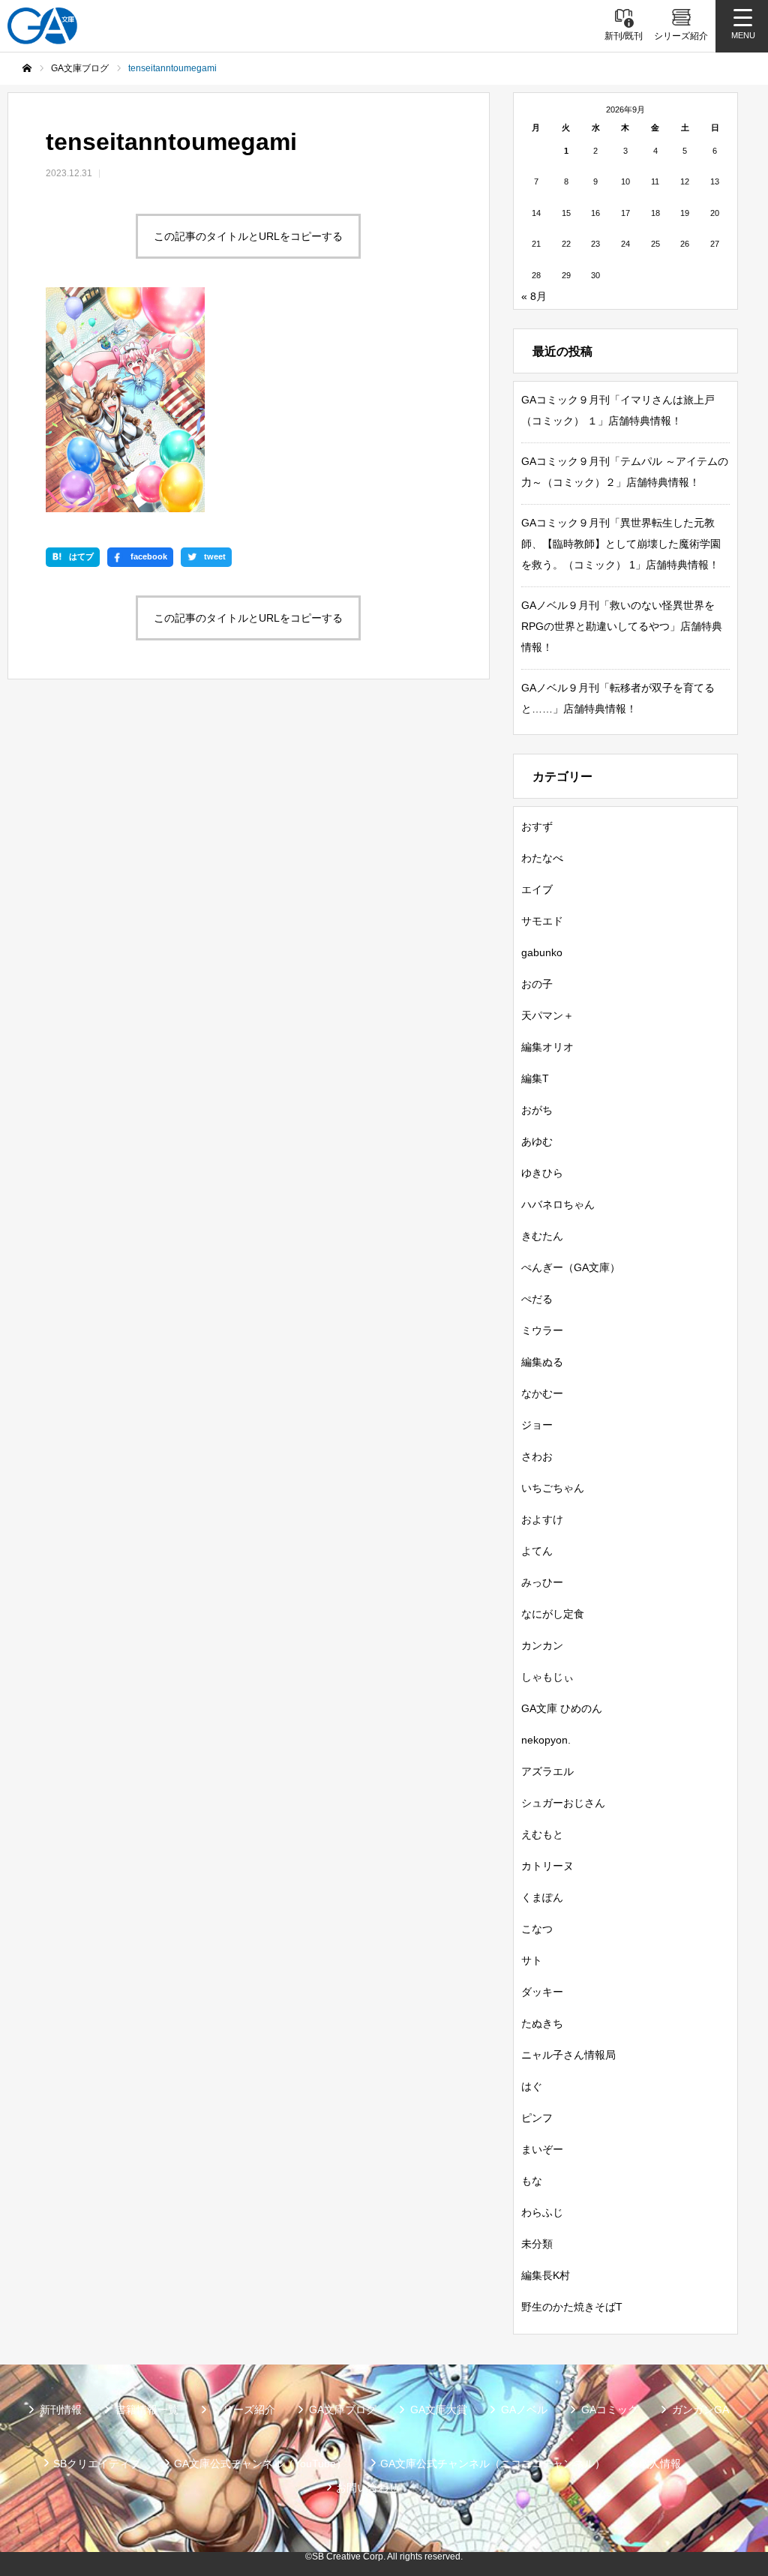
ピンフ (537, 2118)
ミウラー (542, 1330)
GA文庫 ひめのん (562, 1708)
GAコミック (610, 2410)
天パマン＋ (547, 1015)
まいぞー (542, 2149)
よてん (537, 1551)
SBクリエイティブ (97, 2464)
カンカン (542, 1645)
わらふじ (542, 2212)
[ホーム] (27, 68)
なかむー (542, 1393)
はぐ (532, 2086)
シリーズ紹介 (244, 2410)
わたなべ (542, 858)
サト (532, 1960)
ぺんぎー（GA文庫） (571, 1267)
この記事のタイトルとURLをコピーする (248, 236)
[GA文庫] (42, 26)
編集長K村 (546, 2275)
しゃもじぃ (547, 1677)
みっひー (542, 1582)
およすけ (542, 1519)
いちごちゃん (553, 1488)
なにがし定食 (553, 1614)
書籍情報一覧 (147, 2410)
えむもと (542, 1834)
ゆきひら (542, 1173)
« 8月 (534, 296)
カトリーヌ (547, 1866)
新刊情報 (61, 2410)
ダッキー (542, 1992)
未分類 (537, 2244)
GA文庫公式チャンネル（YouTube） (260, 2464)
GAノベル (524, 2410)
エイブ (537, 889)
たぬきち (542, 2023)
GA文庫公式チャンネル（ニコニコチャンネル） (493, 2464)
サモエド (542, 921)
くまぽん (542, 1897)
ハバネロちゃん (558, 1204)
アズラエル (547, 1771)
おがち (537, 1110)
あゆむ (537, 1141)
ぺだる (537, 1299)
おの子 (537, 984)
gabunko (542, 952)
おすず (537, 826)
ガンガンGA (700, 2410)
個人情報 (660, 2464)
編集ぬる (542, 1362)
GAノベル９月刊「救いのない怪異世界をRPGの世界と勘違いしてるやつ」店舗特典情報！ (622, 626)
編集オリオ (547, 1047)
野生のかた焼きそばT (572, 2307)
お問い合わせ (367, 2488)
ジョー (537, 1425)
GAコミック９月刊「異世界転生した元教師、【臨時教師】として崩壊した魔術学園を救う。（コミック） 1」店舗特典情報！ (621, 544)
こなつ (537, 1929)
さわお (537, 1456)
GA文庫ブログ (343, 2410)
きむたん (542, 1236)
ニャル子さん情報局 (568, 2055)
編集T (535, 1078)
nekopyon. (546, 1740)
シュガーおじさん (563, 1803)
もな (532, 2181)
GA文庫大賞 (439, 2410)
